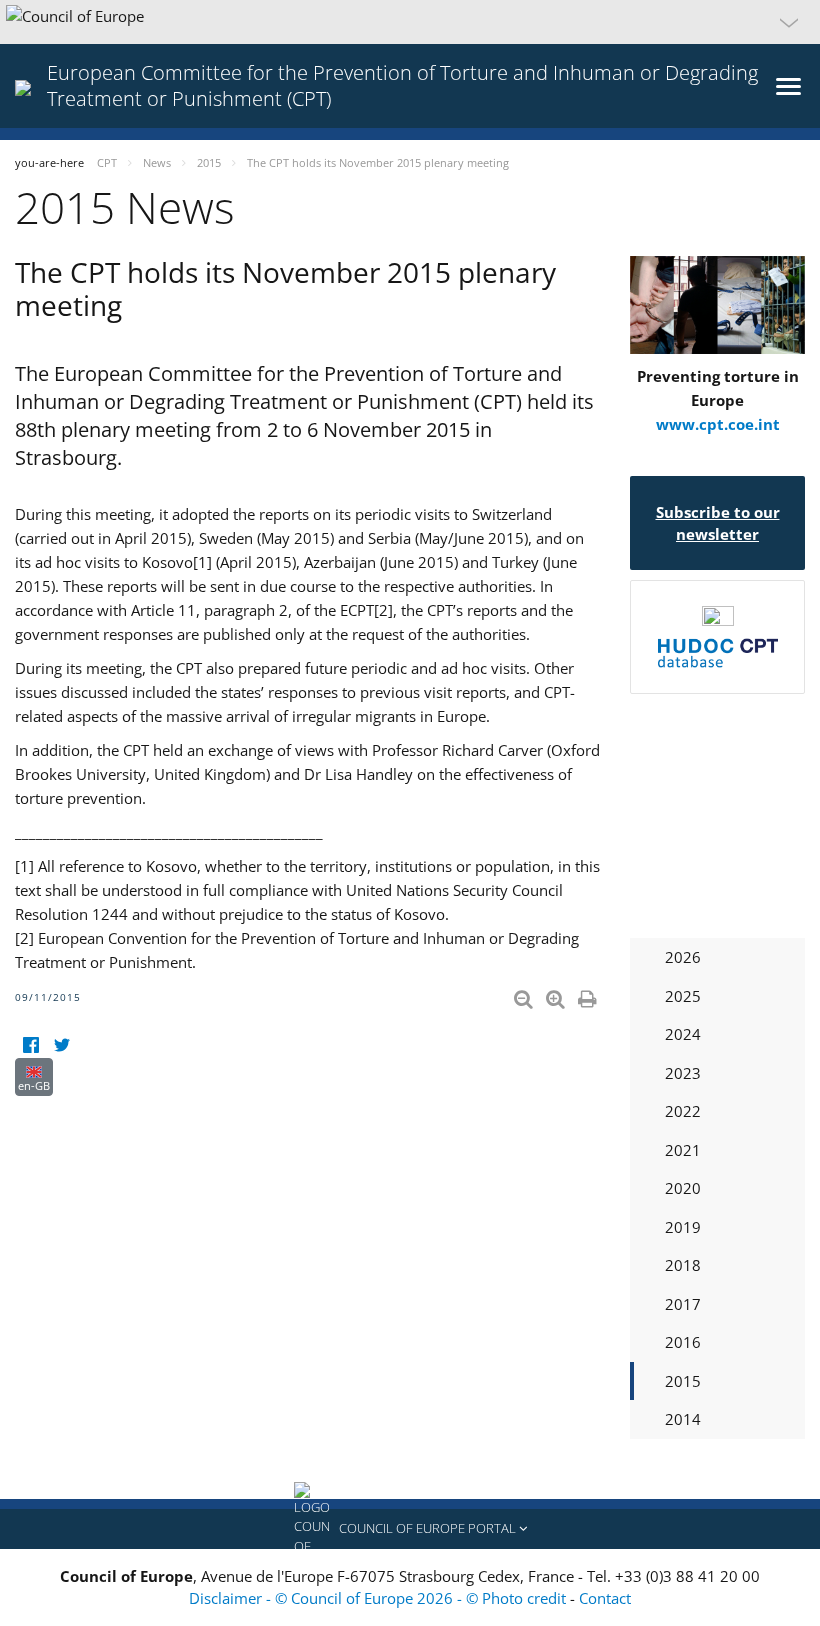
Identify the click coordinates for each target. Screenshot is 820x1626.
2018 (683, 1265)
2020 (683, 1188)
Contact (605, 1598)
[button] (410, 22)
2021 (683, 1150)
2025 (683, 996)
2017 (683, 1304)
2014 (683, 1419)
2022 (683, 1111)
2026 (683, 957)
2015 (683, 1381)
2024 (683, 1034)
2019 (683, 1227)
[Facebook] (30, 1045)
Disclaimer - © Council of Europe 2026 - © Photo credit (379, 1598)
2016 (683, 1342)
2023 (683, 1073)
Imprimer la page (589, 995)
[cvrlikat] (61, 1045)
